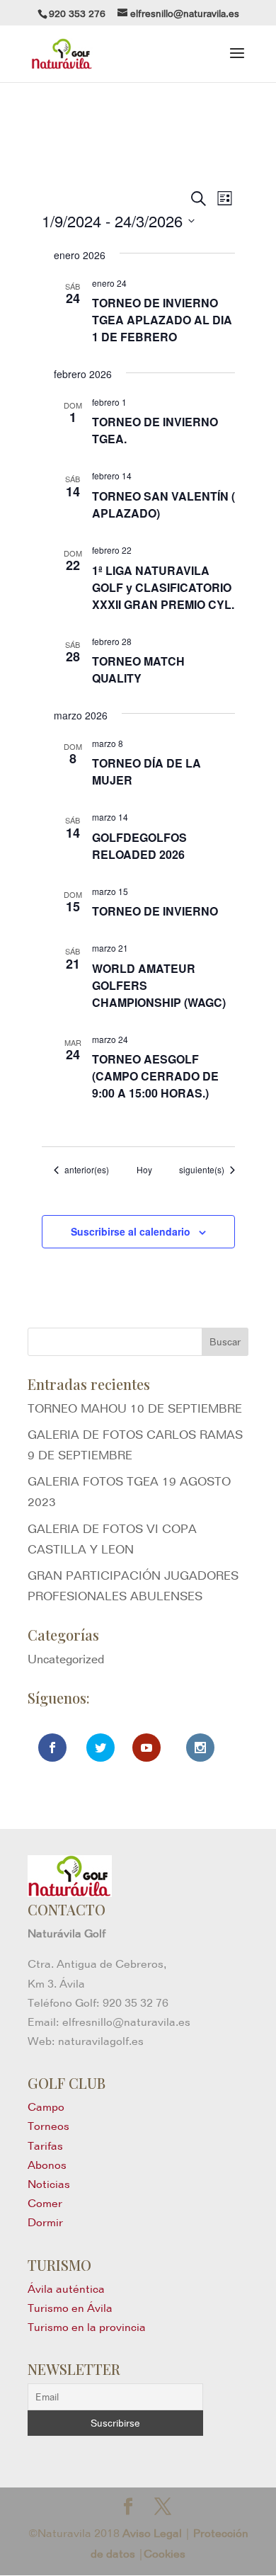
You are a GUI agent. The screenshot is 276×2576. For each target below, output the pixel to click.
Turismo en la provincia (87, 2327)
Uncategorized (66, 1659)
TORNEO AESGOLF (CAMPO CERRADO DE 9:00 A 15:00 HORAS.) (155, 1076)
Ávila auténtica (66, 2289)
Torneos (48, 2126)
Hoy (144, 1170)
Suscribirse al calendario (131, 1231)
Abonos (47, 2165)
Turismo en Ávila (70, 2308)
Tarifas (45, 2146)
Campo (46, 2107)
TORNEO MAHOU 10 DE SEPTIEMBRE (135, 1408)
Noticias (49, 2184)
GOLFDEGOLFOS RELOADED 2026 (139, 846)
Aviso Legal (152, 2533)
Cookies (165, 2554)
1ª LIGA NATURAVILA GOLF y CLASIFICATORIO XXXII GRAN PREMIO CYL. (163, 587)
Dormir (45, 2222)
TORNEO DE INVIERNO (155, 911)
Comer (45, 2203)
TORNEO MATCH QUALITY (138, 669)
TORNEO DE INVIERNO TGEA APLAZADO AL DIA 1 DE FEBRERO (162, 320)
